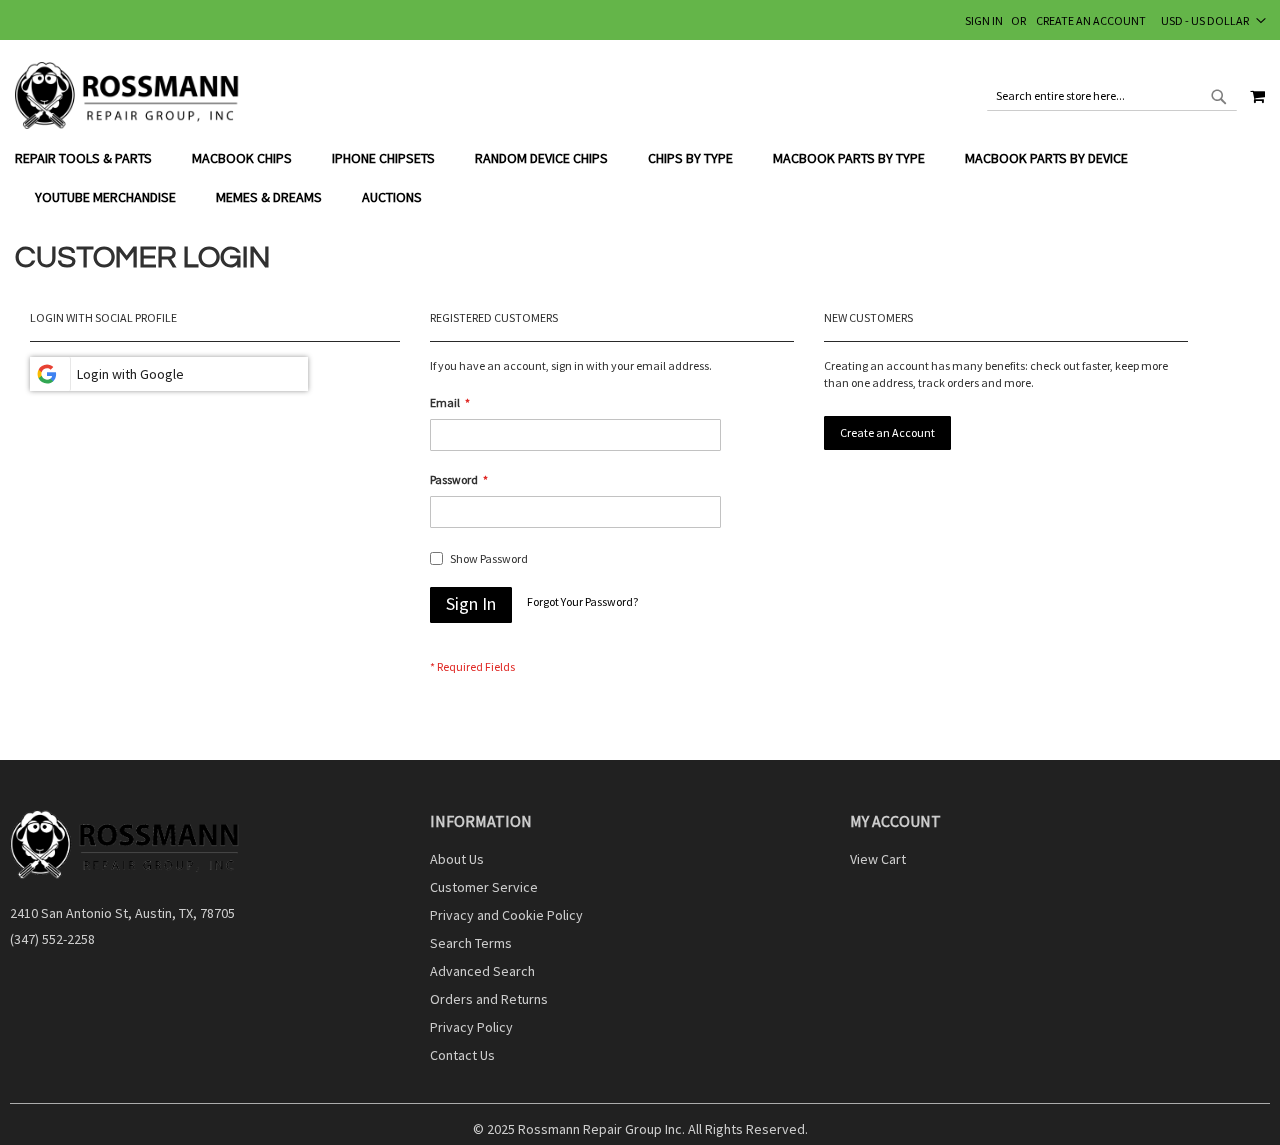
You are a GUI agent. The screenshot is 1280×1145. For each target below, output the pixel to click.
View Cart (878, 859)
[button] (1213, 20)
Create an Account (1091, 20)
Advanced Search (482, 971)
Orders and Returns (489, 999)
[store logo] (127, 95)
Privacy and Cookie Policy (506, 915)
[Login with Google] (169, 374)
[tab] (640, 178)
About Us (457, 859)
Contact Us (462, 1055)
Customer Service (484, 887)
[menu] (640, 178)
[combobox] (1112, 96)
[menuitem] (93, 158)
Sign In (984, 20)
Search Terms (471, 943)
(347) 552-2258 (52, 939)
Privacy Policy (471, 1027)
